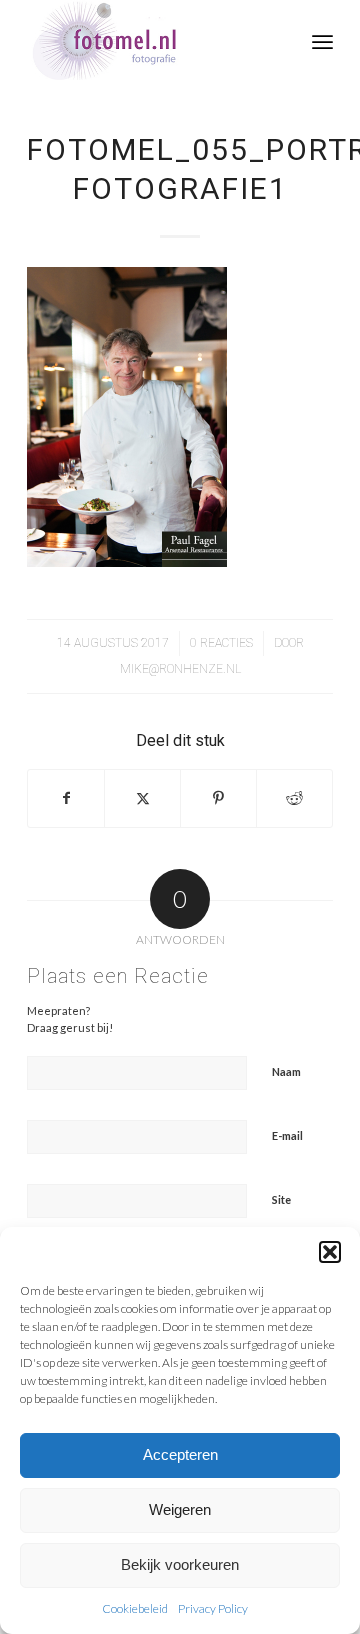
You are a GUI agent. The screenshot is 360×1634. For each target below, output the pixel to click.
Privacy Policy (213, 1608)
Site (281, 1199)
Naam (286, 1071)
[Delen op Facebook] (66, 798)
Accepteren (180, 1454)
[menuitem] (322, 40)
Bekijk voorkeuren (180, 1564)
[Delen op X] (142, 798)
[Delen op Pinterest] (218, 798)
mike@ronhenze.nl (180, 669)
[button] (330, 1252)
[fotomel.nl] (149, 40)
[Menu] (322, 40)
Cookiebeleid (135, 1608)
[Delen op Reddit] (294, 798)
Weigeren (180, 1509)
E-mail (287, 1135)
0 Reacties (221, 643)
